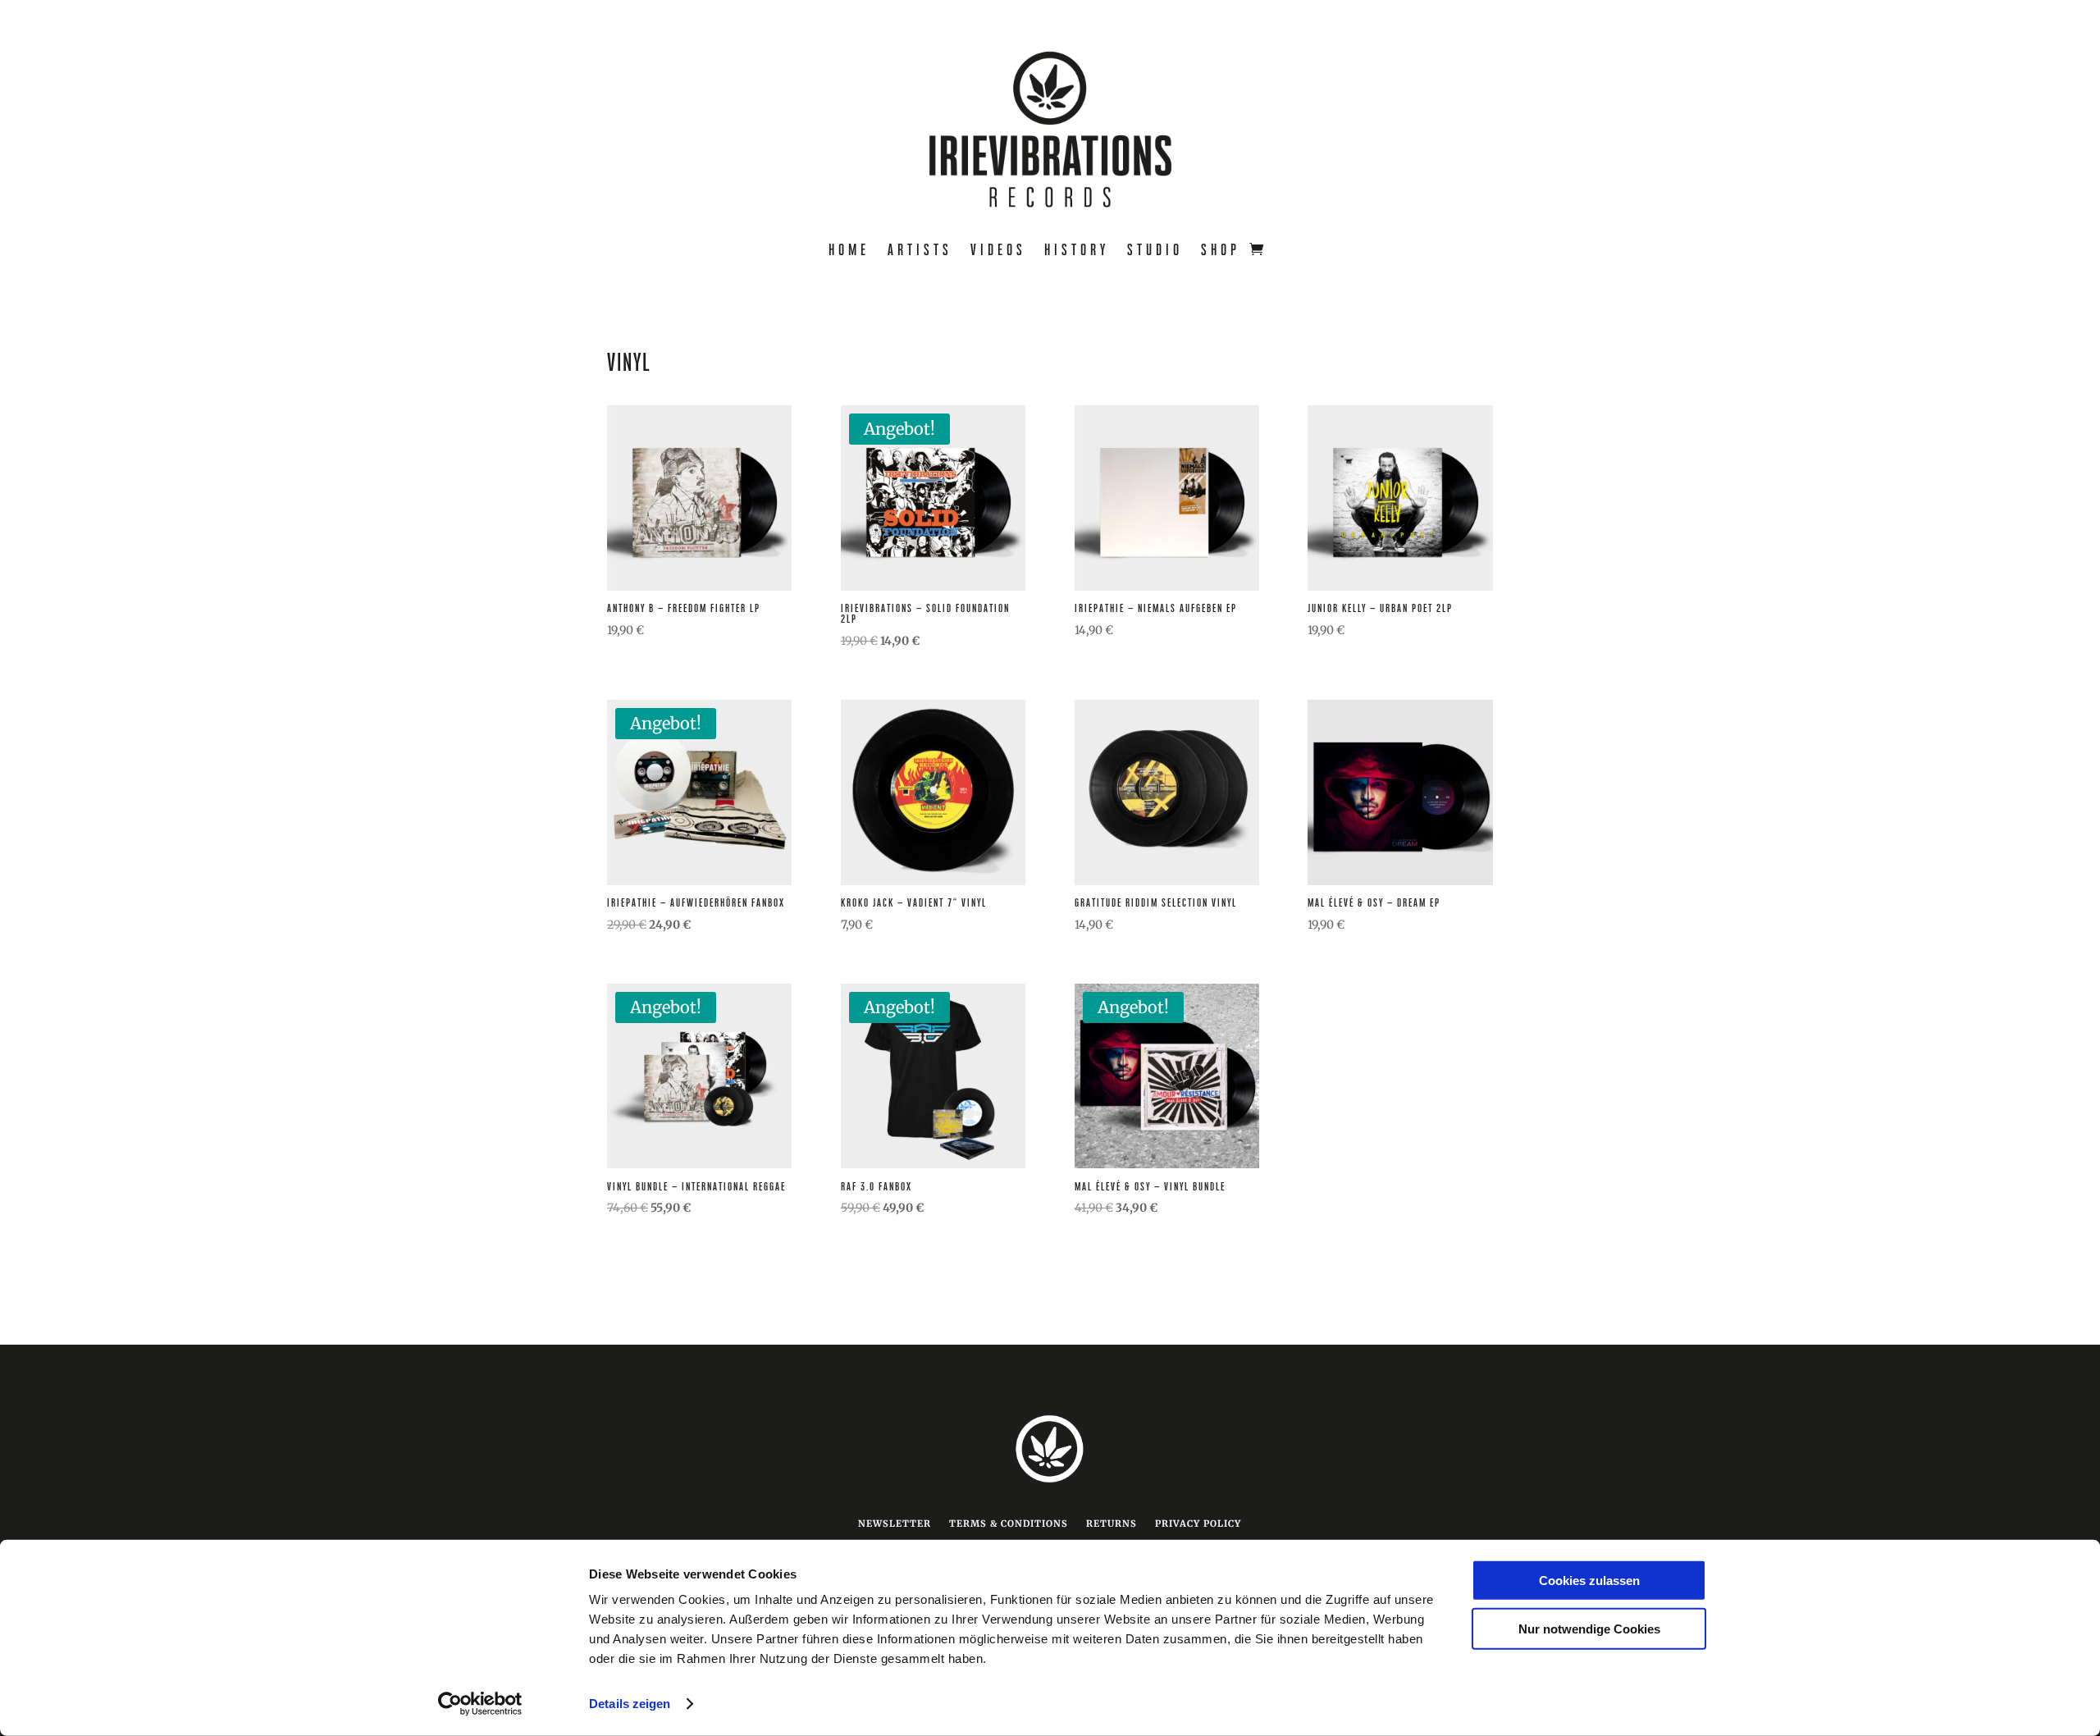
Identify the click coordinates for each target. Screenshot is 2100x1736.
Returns (1112, 1524)
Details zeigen (630, 1704)
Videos (998, 251)
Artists (920, 251)
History (1077, 251)
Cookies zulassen (1589, 1581)
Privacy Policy (1198, 1524)
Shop (1221, 251)
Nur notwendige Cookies (1589, 1628)
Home (849, 251)
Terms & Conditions (1009, 1524)
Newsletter (895, 1524)
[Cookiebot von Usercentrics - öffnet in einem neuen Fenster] (480, 1704)
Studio (1155, 251)
